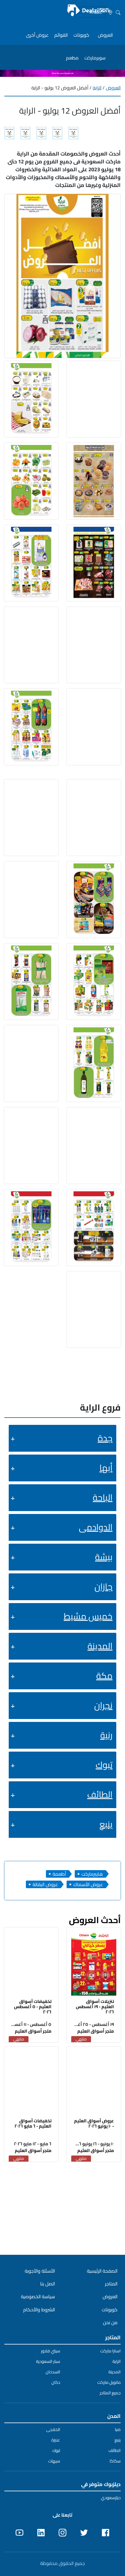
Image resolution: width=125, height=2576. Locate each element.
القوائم (61, 35)
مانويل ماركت (109, 2382)
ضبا (118, 2430)
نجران (103, 1705)
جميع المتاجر (110, 2393)
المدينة (100, 1646)
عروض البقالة (45, 1884)
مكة (104, 1676)
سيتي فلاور (51, 2351)
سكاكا (115, 2461)
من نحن (110, 2322)
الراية (97, 88)
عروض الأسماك (88, 1884)
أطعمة (59, 1874)
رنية (106, 1735)
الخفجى (53, 2430)
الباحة (103, 1497)
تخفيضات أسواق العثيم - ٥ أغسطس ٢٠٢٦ (33, 2007)
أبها (106, 1468)
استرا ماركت (110, 2351)
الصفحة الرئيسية (102, 2271)
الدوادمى (96, 1527)
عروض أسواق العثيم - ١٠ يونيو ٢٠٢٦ (94, 2123)
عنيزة (56, 2440)
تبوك (104, 1765)
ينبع (106, 1824)
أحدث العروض (95, 1920)
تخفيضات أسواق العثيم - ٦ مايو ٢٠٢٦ (33, 2123)
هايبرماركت (92, 1874)
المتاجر (111, 2284)
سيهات (54, 2461)
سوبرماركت (95, 58)
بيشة (104, 1557)
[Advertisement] (63, 2207)
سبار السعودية (48, 2361)
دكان (56, 2382)
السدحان (53, 2372)
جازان (103, 1586)
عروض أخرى (37, 35)
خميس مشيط (88, 1616)
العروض (105, 35)
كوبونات (81, 35)
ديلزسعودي (111, 2498)
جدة (105, 1438)
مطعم (72, 58)
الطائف (100, 1794)
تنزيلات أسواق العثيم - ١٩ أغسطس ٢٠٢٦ (95, 2007)
